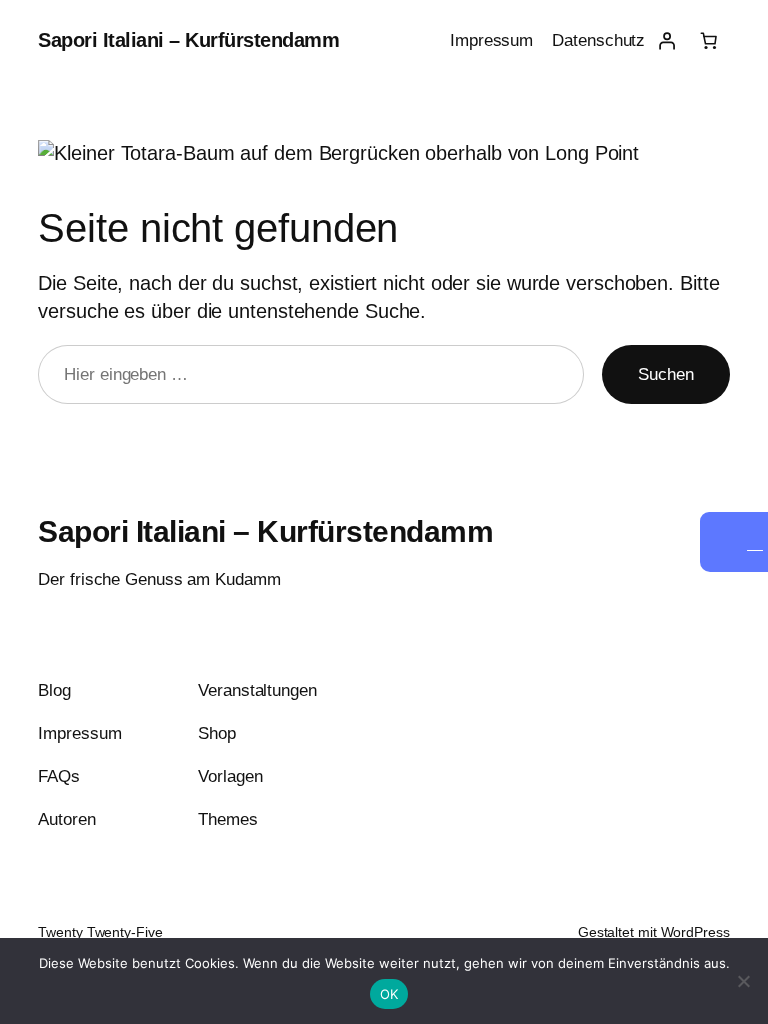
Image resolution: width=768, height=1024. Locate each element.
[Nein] (743, 981)
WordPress (695, 932)
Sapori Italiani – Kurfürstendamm (188, 40)
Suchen (666, 374)
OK (389, 994)
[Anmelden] (666, 41)
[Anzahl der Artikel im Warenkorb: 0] (708, 41)
